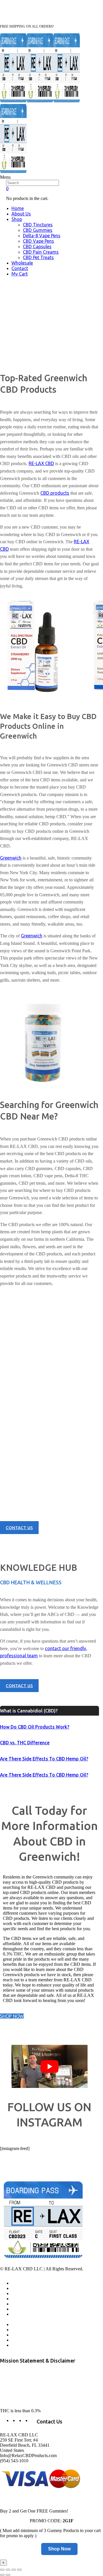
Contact (20, 268)
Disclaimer (21, 2345)
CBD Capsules (37, 246)
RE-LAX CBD (41, 463)
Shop (17, 219)
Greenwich (11, 858)
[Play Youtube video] (49, 2066)
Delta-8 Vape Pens (42, 236)
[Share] (8, 2570)
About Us (21, 214)
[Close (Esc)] (2, 2570)
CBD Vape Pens (38, 241)
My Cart (20, 274)
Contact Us (21, 2304)
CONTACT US (19, 1528)
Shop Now (59, 2549)
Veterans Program (27, 2294)
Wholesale (22, 263)
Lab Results (22, 2299)
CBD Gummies (38, 230)
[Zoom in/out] (19, 2570)
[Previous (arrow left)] (2, 2575)
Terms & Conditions (29, 2330)
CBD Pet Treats (38, 257)
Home (18, 208)
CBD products (55, 493)
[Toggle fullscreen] (14, 2570)
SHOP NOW (12, 2016)
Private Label (23, 2340)
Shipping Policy (25, 2335)
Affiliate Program (26, 2288)
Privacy (18, 2325)
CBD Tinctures (38, 225)
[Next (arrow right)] (8, 2575)
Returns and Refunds (22, 2317)
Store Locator (23, 2309)
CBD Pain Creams (41, 252)
